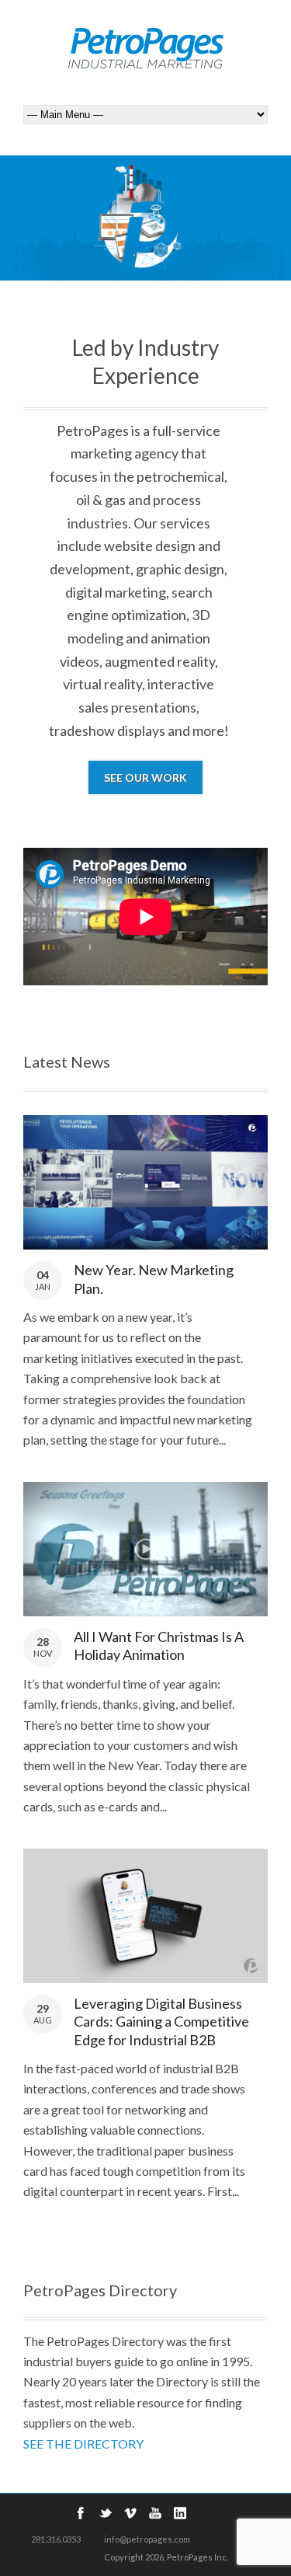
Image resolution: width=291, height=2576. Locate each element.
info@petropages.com (147, 2539)
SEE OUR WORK (145, 777)
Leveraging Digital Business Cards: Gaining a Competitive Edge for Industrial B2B (161, 2022)
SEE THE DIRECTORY (83, 2444)
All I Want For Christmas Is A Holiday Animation (159, 1645)
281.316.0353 (56, 2539)
